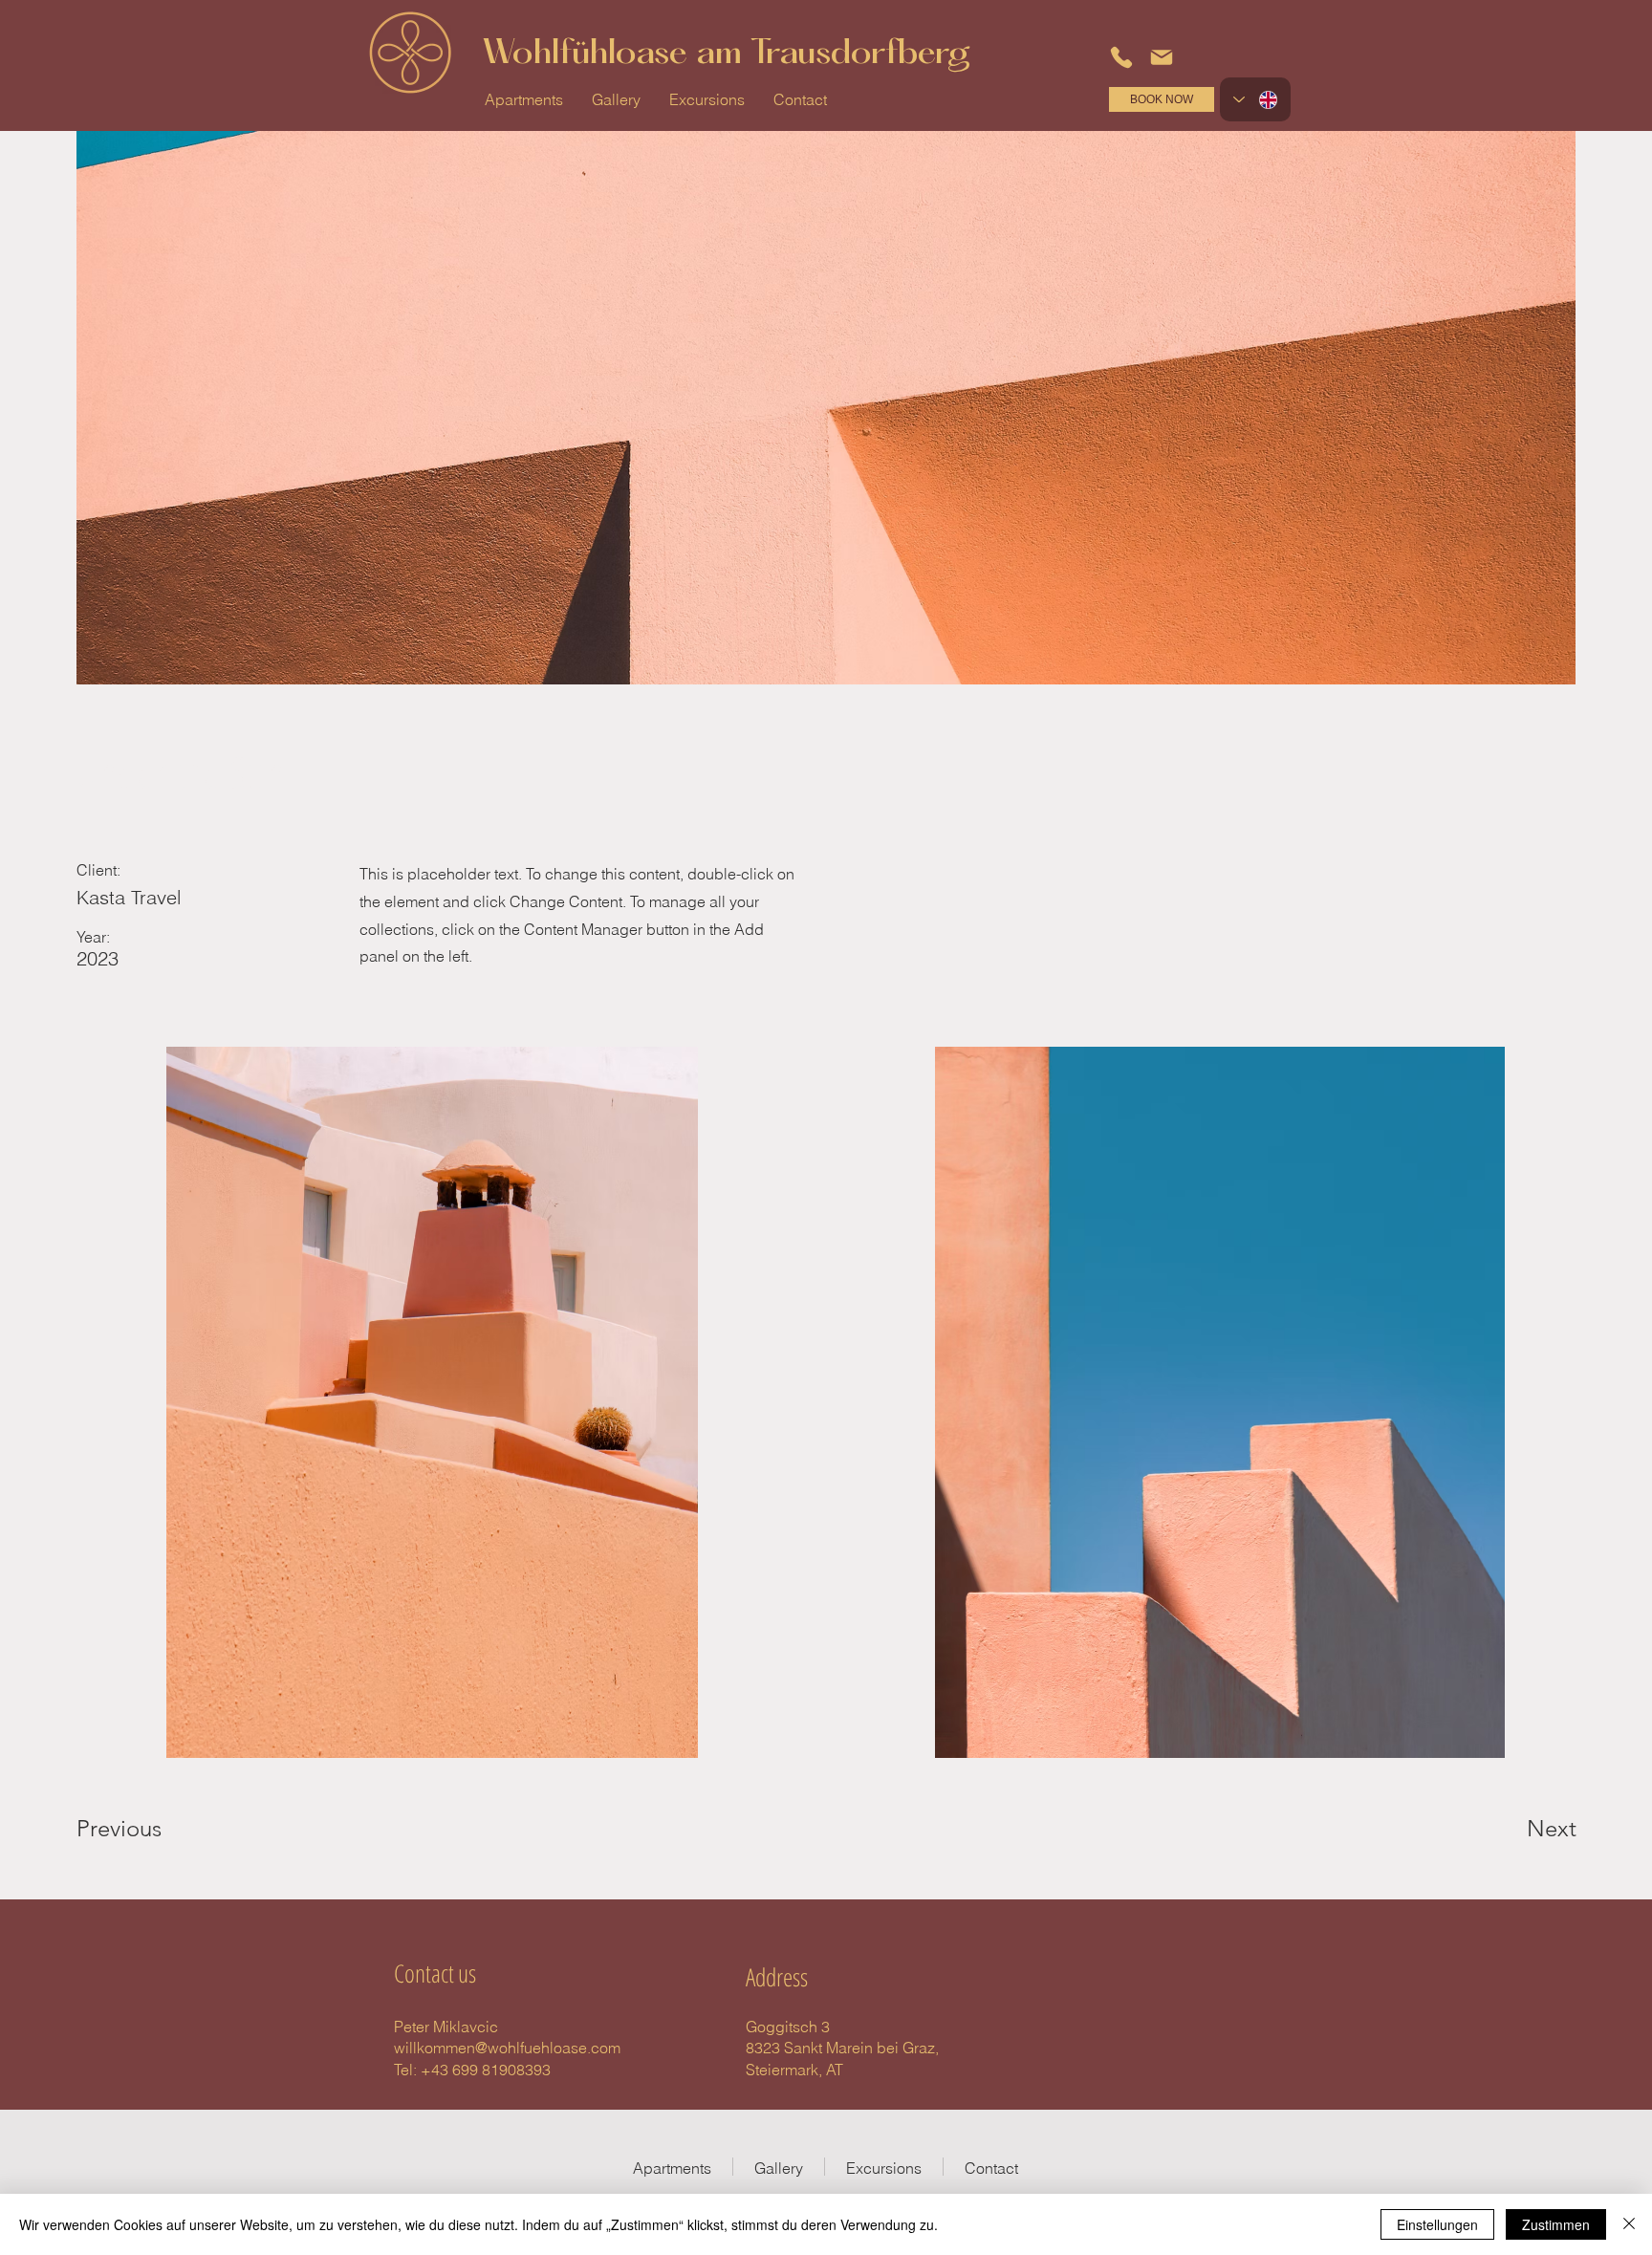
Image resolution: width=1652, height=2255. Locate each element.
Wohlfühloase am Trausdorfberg (726, 54)
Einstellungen (1437, 2224)
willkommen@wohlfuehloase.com (507, 2048)
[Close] (1629, 2224)
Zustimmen (1556, 2224)
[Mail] (1162, 57)
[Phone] (1121, 57)
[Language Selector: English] (1255, 99)
